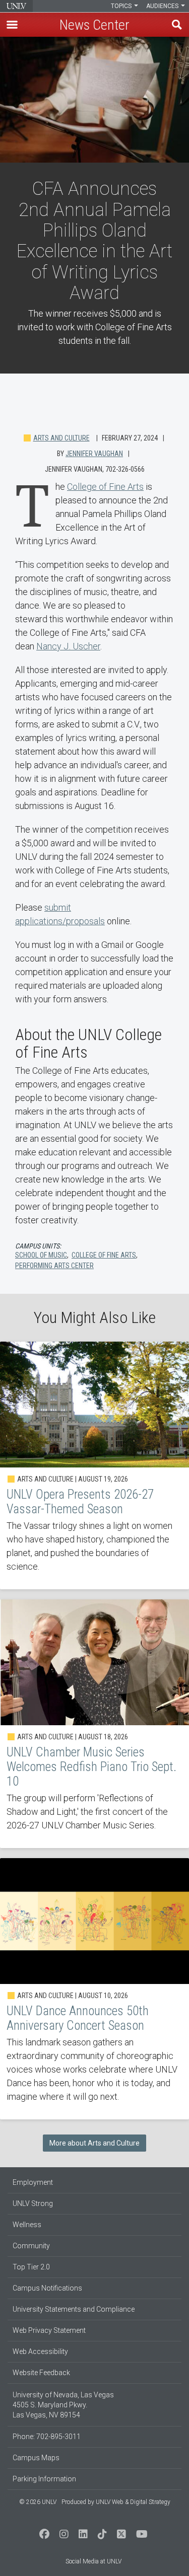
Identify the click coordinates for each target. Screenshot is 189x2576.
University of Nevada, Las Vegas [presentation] (16, 6)
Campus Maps (36, 2458)
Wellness (27, 2225)
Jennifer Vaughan (94, 454)
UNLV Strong (33, 2203)
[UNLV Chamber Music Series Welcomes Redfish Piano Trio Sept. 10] (94, 1724)
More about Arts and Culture (94, 2143)
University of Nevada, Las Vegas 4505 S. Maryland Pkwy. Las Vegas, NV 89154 (63, 2405)
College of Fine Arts (105, 487)
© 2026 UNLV (38, 2502)
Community (31, 2246)
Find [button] (177, 25)
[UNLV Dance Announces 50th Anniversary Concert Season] (94, 1989)
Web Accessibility (40, 2351)
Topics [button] (122, 6)
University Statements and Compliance (74, 2309)
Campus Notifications (47, 2288)
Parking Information (44, 2479)
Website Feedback (41, 2373)
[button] (12, 25)
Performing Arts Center (54, 1266)
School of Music (41, 1255)
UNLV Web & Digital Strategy (133, 2502)
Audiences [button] (163, 6)
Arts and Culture (61, 438)
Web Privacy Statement (49, 2330)
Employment (33, 2182)
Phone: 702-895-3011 (47, 2437)
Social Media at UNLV (93, 2561)
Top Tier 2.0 (31, 2267)
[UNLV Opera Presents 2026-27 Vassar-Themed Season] (94, 1465)
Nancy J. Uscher (68, 646)
